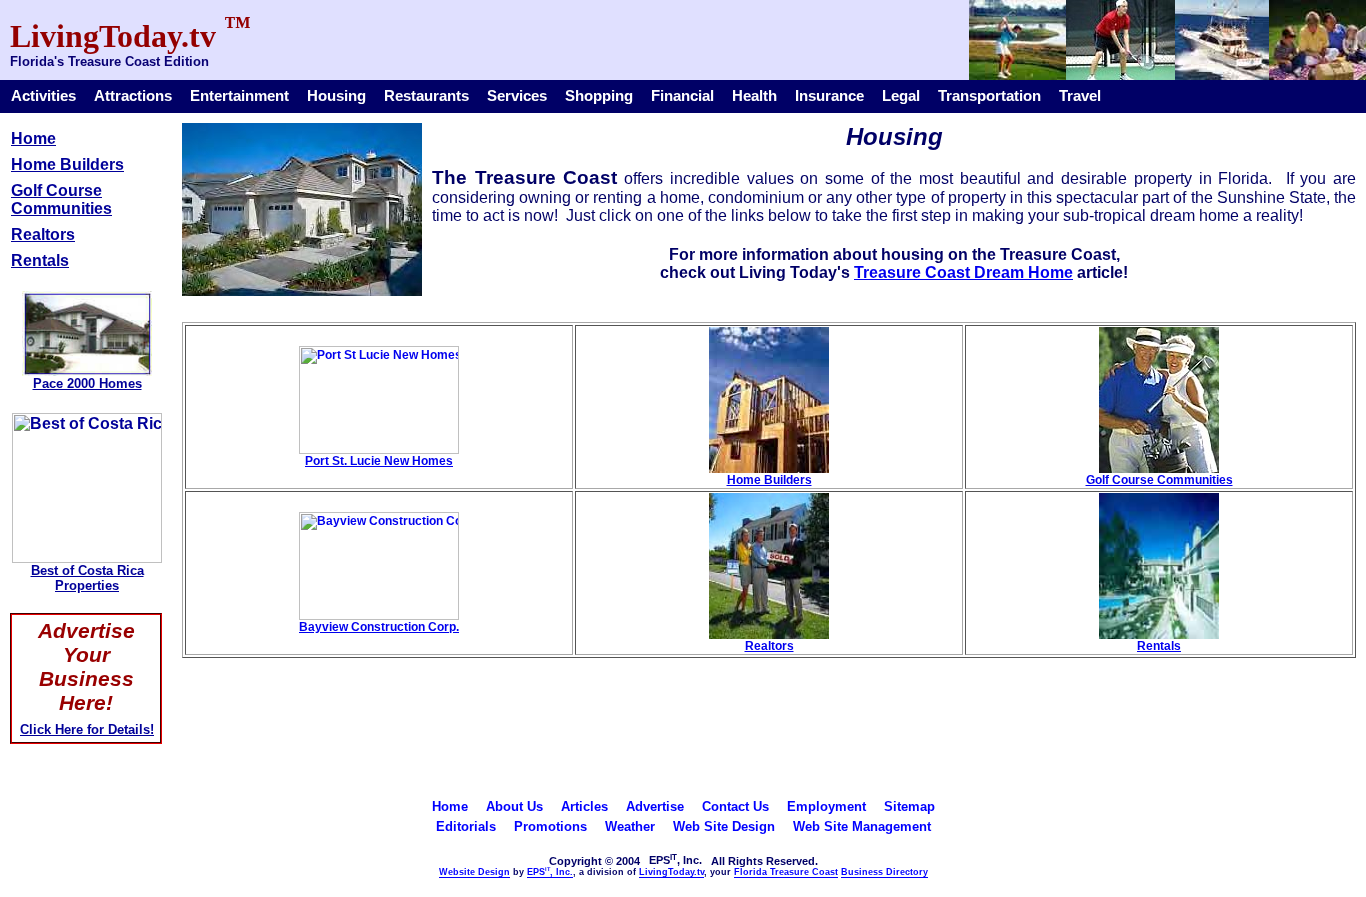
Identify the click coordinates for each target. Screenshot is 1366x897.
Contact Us (735, 806)
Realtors (43, 234)
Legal (901, 96)
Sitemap (909, 806)
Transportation (989, 96)
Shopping (599, 96)
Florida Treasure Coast (786, 872)
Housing (336, 96)
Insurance (829, 96)
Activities (43, 96)
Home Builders (67, 164)
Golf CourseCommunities (61, 199)
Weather (630, 826)
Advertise (655, 806)
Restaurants (426, 96)
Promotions (550, 826)
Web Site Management (862, 826)
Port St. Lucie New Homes (379, 461)
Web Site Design (724, 826)
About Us (514, 806)
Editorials (466, 826)
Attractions (133, 96)
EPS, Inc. (550, 872)
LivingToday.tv (671, 872)
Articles (584, 806)
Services (517, 96)
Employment (826, 806)
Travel (1080, 96)
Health (754, 96)
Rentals (40, 260)
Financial (682, 96)
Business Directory (884, 872)
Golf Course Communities (1159, 480)
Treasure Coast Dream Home (963, 272)
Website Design (474, 872)
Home (33, 138)
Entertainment (239, 96)
